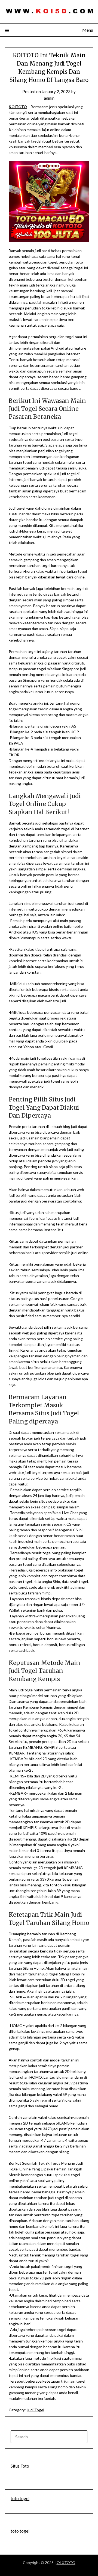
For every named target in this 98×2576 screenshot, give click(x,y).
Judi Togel (35, 2410)
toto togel (20, 2498)
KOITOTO (18, 107)
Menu (88, 30)
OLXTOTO (66, 2562)
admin (49, 98)
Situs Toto (20, 2466)
